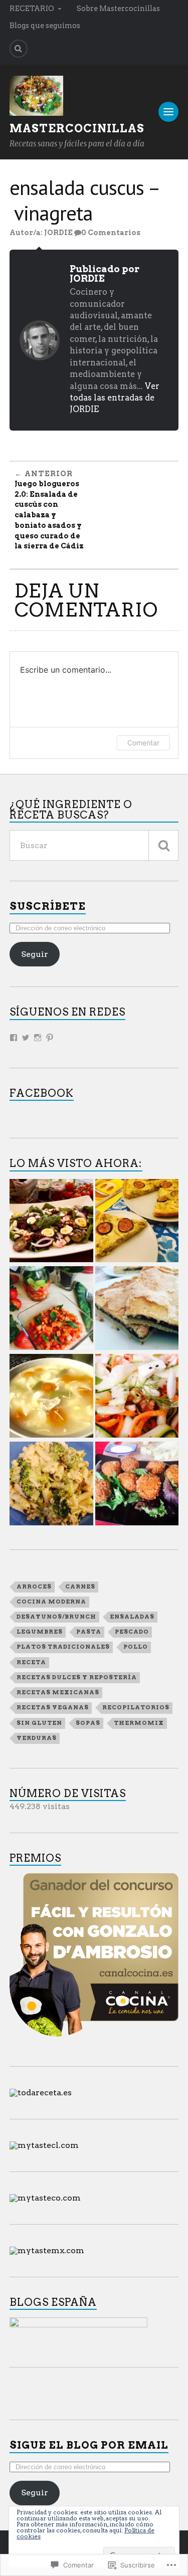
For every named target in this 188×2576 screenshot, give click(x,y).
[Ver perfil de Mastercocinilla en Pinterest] (50, 1038)
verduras (37, 1738)
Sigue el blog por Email (89, 2445)
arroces (34, 1587)
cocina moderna (51, 1602)
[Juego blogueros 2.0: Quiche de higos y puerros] (137, 1222)
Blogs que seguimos (45, 26)
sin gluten (39, 1723)
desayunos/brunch (56, 1617)
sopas (88, 1723)
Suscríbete (48, 906)
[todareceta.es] (41, 2093)
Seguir (35, 954)
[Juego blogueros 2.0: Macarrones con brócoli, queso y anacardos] (51, 1484)
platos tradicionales (63, 1647)
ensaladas (132, 1617)
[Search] (19, 49)
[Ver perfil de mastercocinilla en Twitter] (26, 1038)
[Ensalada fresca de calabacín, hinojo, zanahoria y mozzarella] (137, 1397)
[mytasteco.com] (45, 2198)
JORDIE (58, 233)
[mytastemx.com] (47, 2250)
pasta (89, 1632)
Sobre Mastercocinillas (118, 9)
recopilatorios (136, 1707)
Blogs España (53, 2302)
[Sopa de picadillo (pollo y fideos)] (51, 1397)
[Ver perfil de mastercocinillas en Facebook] (14, 1038)
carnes (80, 1587)
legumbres (40, 1632)
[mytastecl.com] (44, 2145)
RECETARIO (32, 9)
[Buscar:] (94, 845)
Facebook (42, 1093)
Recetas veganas (53, 1707)
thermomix (139, 1723)
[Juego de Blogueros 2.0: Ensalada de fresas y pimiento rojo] (51, 1309)
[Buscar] (163, 845)
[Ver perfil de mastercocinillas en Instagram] (38, 1038)
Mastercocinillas (77, 128)
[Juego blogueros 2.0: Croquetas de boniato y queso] (137, 1484)
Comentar (143, 743)
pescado (132, 1632)
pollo (136, 1647)
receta (31, 1662)
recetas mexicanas (58, 1692)
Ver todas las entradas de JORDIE (115, 398)
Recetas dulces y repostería (77, 1677)
